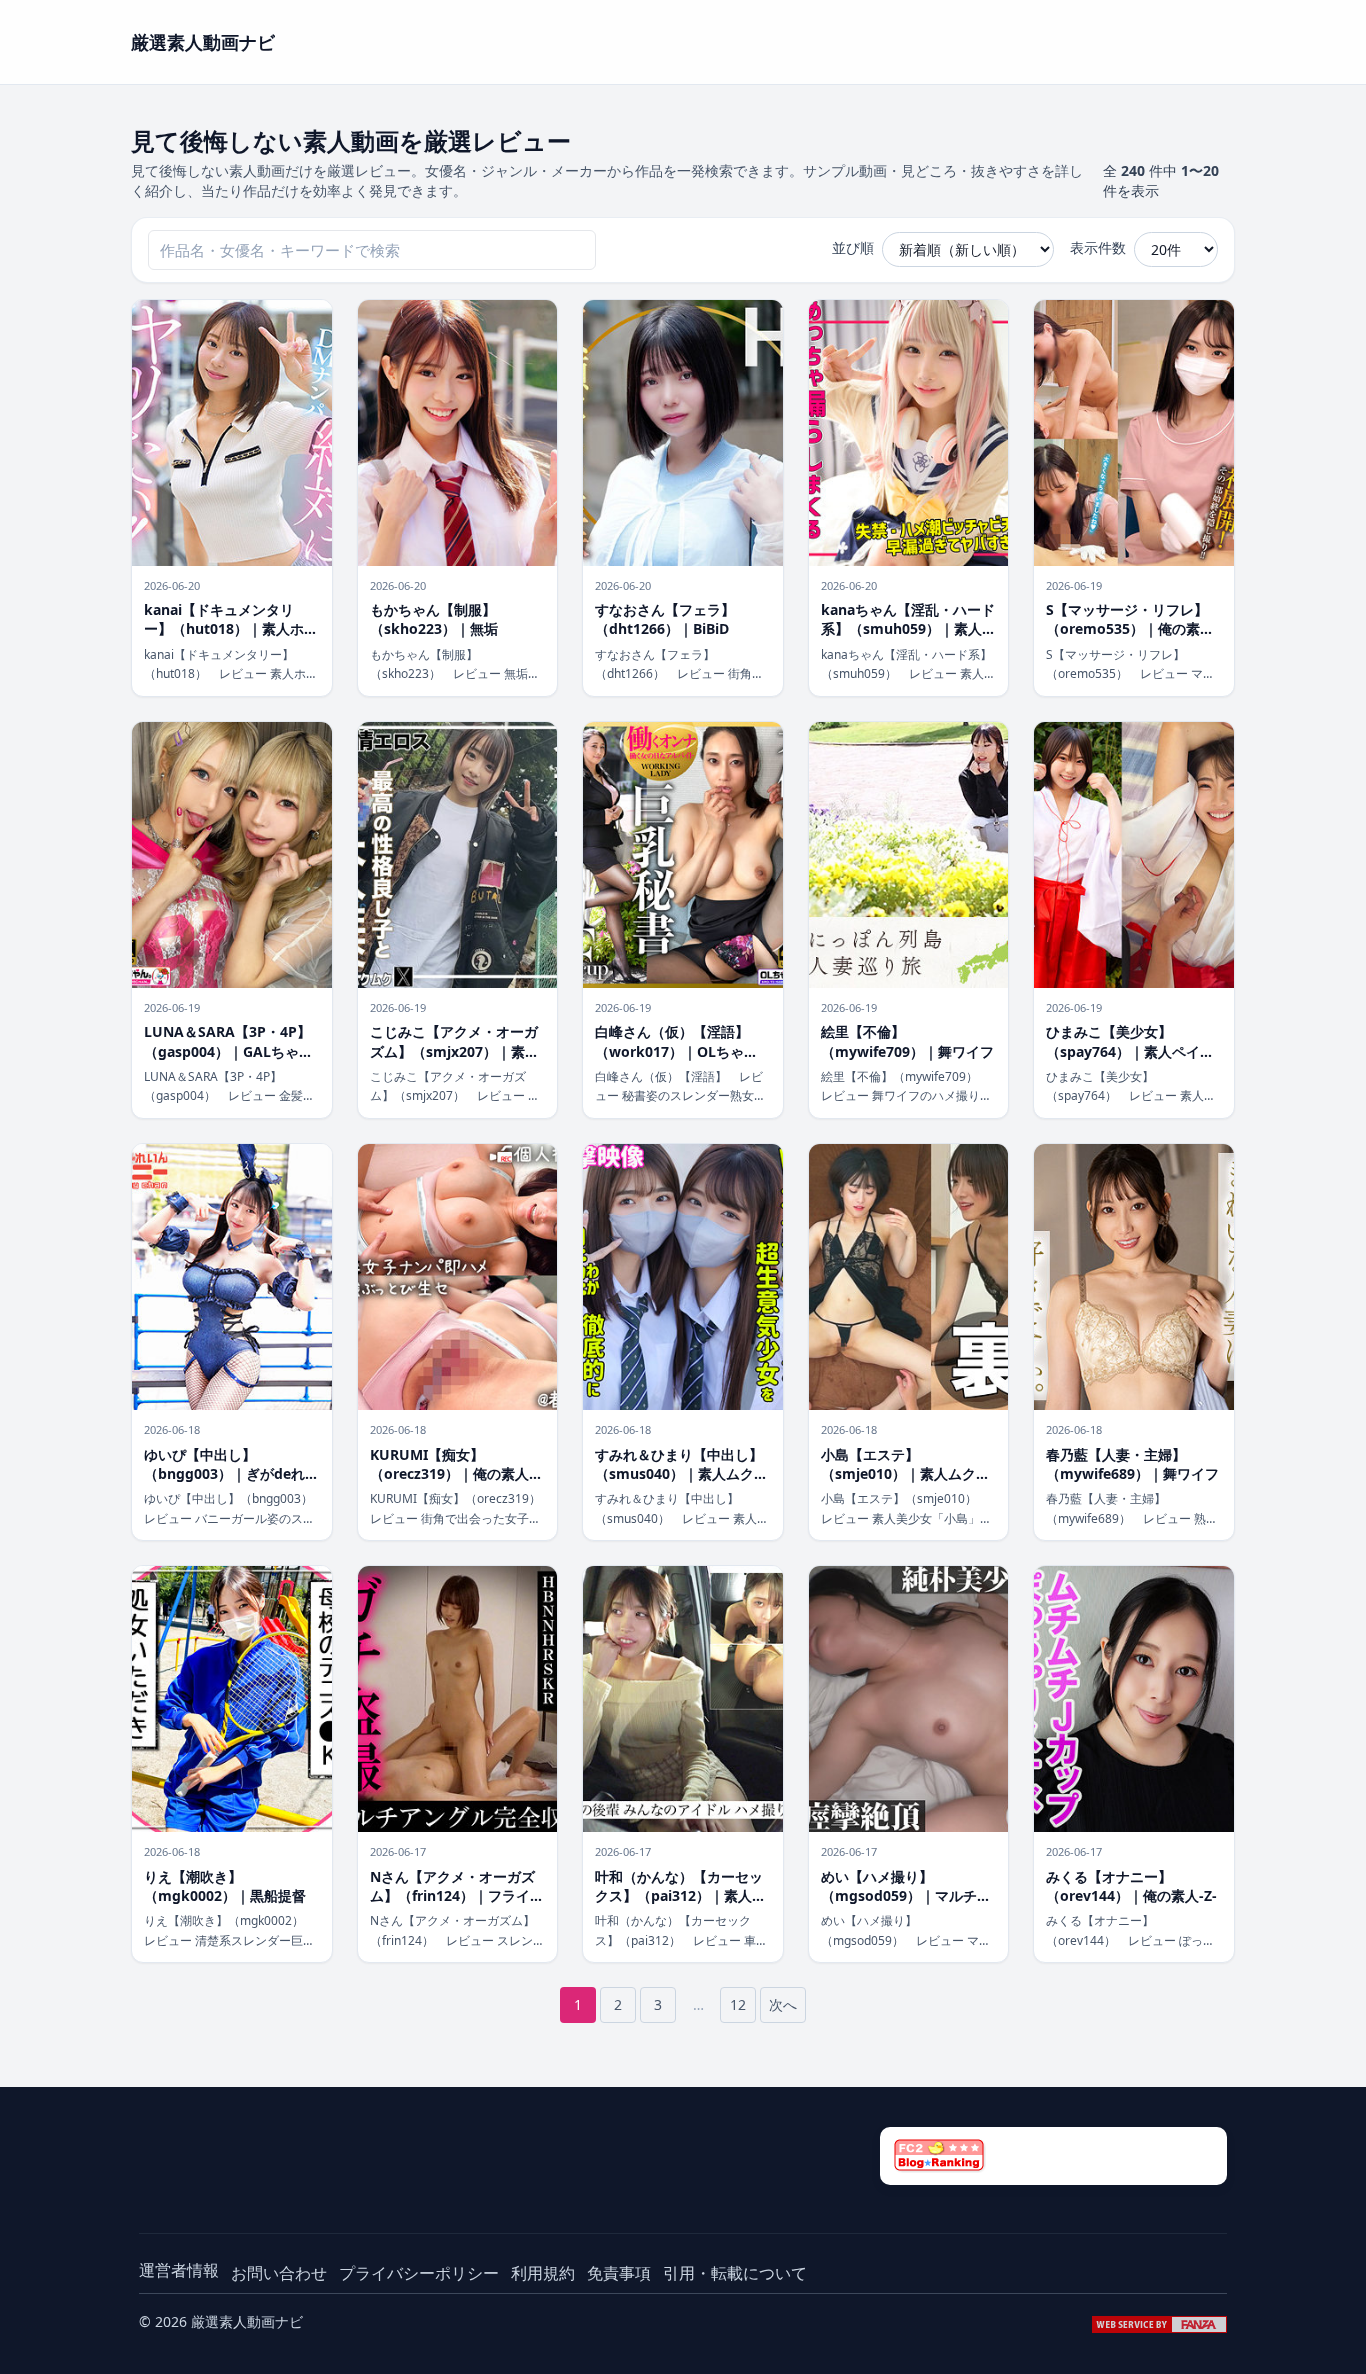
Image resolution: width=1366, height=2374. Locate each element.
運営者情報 (179, 2270)
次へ (783, 2004)
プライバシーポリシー (419, 2273)
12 (738, 2004)
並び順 (853, 247)
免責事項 (619, 2273)
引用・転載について (735, 2273)
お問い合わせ (279, 2273)
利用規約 (543, 2273)
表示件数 (1098, 247)
